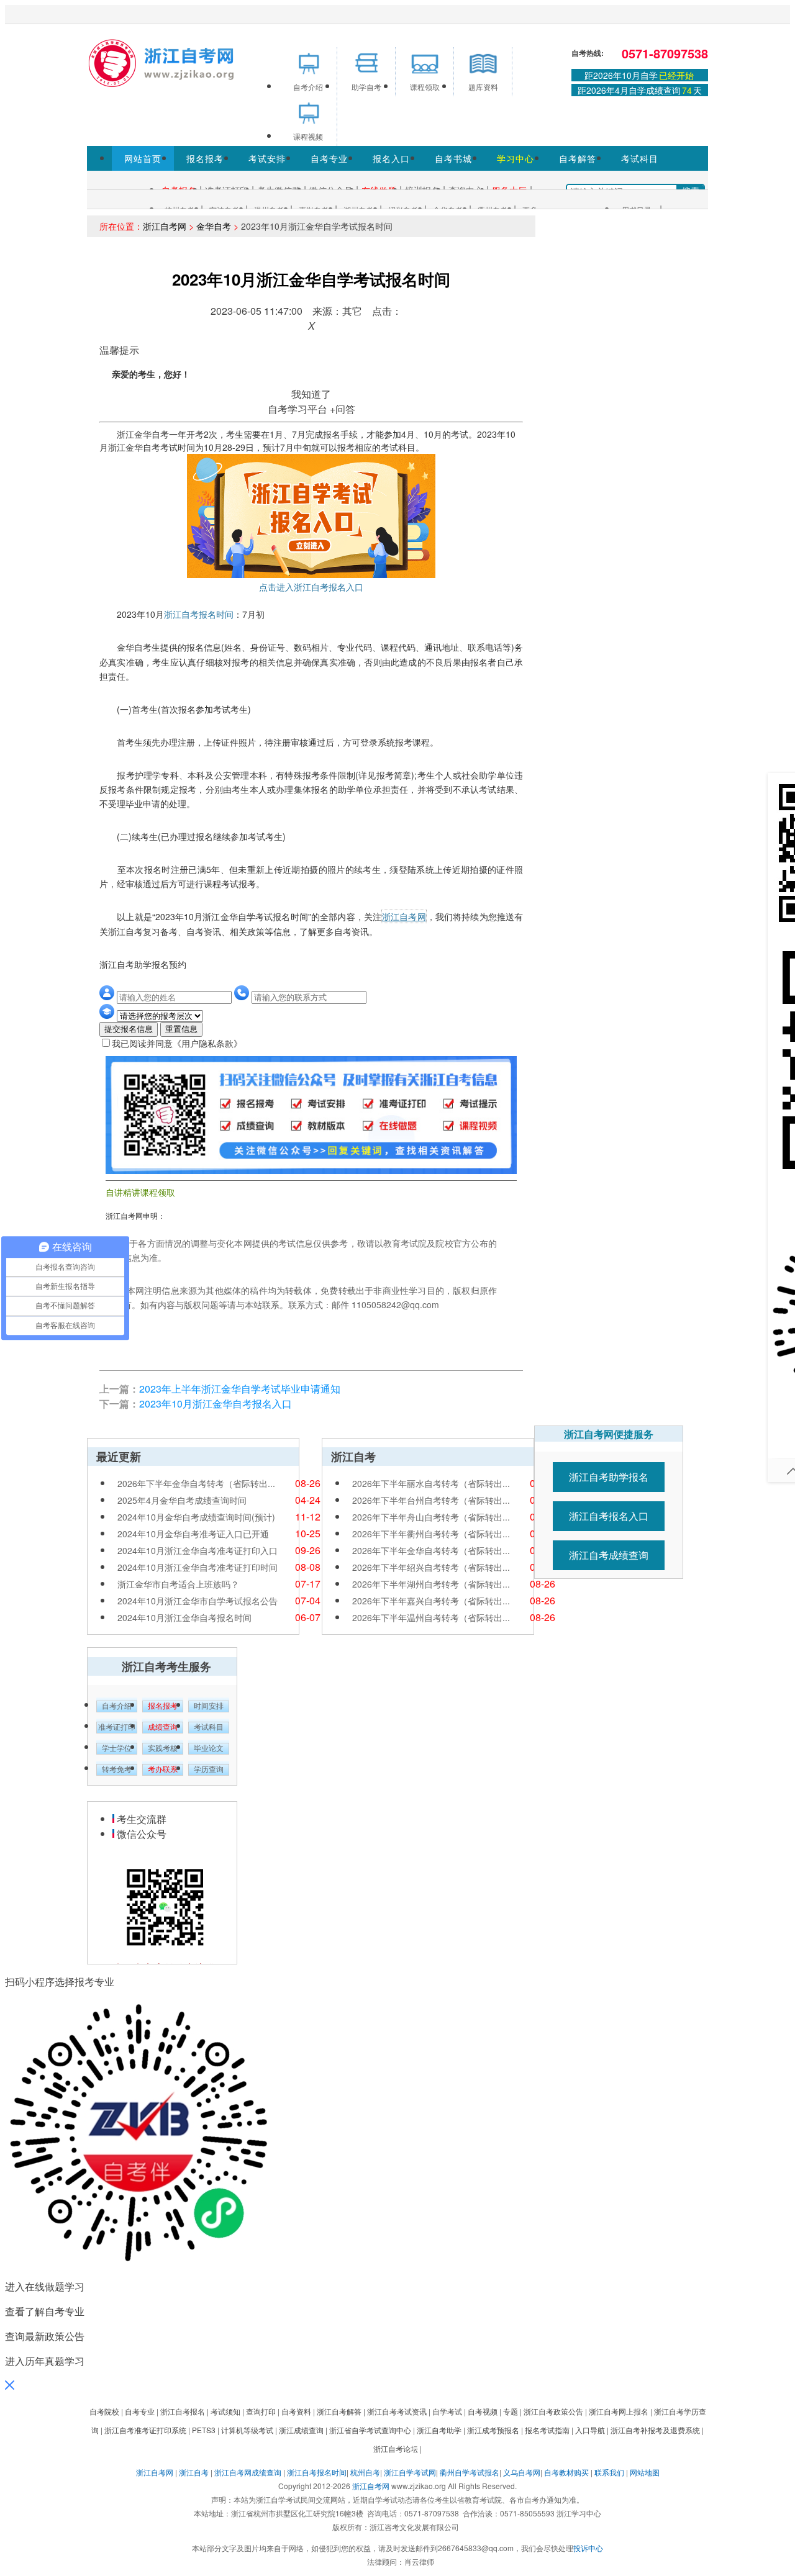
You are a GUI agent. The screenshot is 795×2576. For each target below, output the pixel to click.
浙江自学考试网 (410, 2472)
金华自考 (214, 226)
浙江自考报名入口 (609, 1516)
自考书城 (453, 158)
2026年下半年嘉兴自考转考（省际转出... (431, 1601)
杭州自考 (365, 2472)
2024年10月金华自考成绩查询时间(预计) (196, 1517)
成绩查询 (163, 1727)
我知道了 (311, 394)
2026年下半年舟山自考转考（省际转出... (431, 1517)
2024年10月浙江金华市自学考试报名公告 (198, 1601)
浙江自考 (194, 2472)
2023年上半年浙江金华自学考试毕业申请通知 (240, 1389)
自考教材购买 (566, 2472)
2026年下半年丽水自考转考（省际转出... (431, 1483)
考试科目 (640, 158)
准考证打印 (117, 1727)
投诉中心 (588, 2548)
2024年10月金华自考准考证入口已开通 (193, 1534)
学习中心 (516, 158)
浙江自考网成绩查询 (248, 2472)
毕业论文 (209, 1748)
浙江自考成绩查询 (609, 1555)
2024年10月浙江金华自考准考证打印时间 (198, 1567)
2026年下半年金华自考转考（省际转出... (196, 1483)
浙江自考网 (165, 226)
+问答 (343, 409)
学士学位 (117, 1748)
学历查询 (209, 1769)
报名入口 (391, 158)
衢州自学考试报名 (470, 2472)
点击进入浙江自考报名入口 (311, 587)
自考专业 (329, 158)
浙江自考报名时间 (199, 614)
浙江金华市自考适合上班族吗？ (178, 1584)
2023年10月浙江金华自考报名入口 (216, 1403)
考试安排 (267, 158)
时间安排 (209, 1706)
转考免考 (117, 1769)
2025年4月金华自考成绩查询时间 (182, 1500)
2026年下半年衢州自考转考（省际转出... (431, 1534)
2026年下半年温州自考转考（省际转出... (431, 1617)
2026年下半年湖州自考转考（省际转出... (431, 1584)
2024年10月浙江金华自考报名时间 (184, 1617)
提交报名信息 (129, 1029)
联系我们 (609, 2472)
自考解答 (578, 158)
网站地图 (645, 2472)
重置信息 (181, 1029)
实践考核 (163, 1748)
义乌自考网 (522, 2472)
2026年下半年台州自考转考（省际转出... (431, 1500)
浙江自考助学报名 (609, 1477)
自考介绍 (117, 1706)
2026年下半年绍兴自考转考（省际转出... (431, 1567)
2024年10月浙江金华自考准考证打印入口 (198, 1550)
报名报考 (205, 158)
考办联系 (163, 1769)
